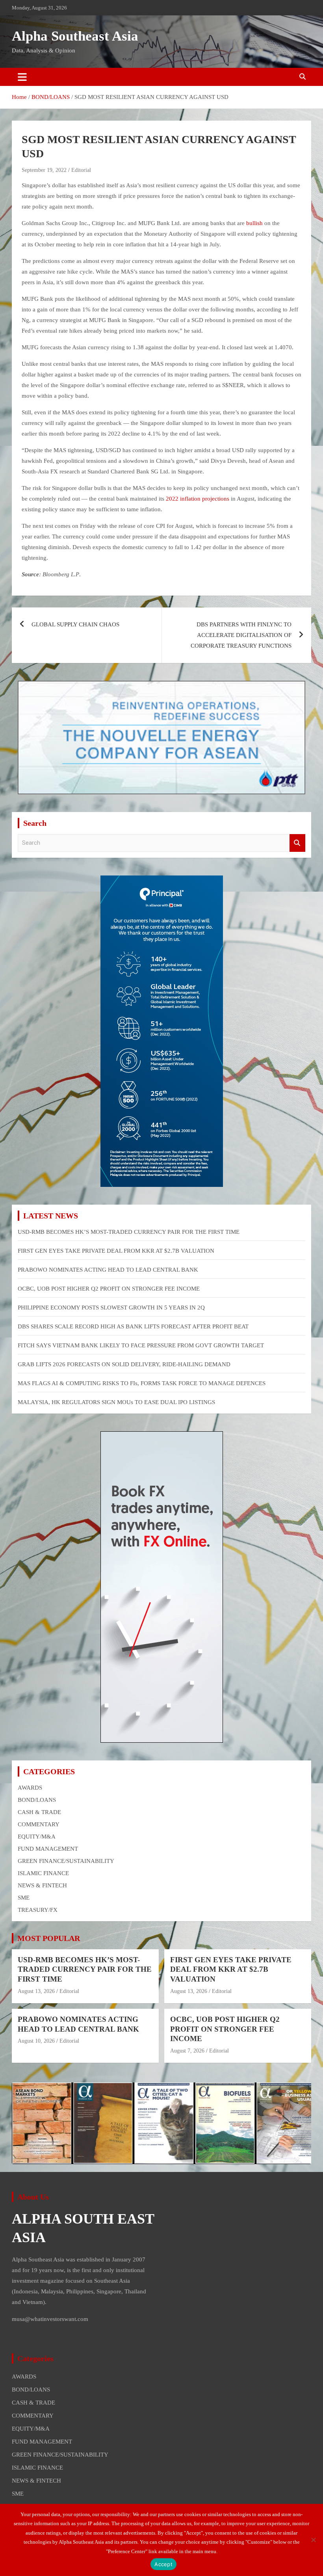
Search (297, 843)
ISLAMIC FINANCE (43, 1873)
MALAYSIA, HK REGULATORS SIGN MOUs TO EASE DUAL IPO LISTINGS (116, 1402)
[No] (313, 2540)
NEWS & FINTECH (42, 1885)
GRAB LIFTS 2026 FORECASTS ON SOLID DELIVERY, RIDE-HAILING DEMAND (124, 1364)
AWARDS (30, 1788)
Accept (163, 2564)
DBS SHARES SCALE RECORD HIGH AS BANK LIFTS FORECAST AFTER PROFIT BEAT (133, 1326)
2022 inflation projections (197, 499)
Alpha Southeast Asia (75, 36)
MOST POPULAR (49, 1938)
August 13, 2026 (36, 1991)
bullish (254, 223)
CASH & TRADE (39, 1812)
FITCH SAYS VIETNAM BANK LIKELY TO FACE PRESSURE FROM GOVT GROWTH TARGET (141, 1345)
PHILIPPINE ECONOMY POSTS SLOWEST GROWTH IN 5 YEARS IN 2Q (111, 1308)
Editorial (81, 170)
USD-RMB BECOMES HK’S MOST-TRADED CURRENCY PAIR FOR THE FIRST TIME (129, 1232)
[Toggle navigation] (22, 77)
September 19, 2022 (44, 170)
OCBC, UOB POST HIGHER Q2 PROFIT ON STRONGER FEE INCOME (109, 1289)
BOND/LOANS (37, 1800)
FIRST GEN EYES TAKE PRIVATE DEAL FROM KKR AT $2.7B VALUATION (116, 1251)
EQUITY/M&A (37, 1837)
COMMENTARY (39, 1824)
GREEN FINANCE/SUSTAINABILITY (66, 1861)
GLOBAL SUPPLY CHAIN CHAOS (76, 624)
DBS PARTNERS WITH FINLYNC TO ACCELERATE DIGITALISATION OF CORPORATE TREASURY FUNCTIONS (241, 635)
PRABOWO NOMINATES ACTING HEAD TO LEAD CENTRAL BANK (108, 1270)
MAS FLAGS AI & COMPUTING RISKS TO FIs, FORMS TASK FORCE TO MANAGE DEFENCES (142, 1383)
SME (24, 1898)
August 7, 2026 (187, 2051)
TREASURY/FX (38, 1910)
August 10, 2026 (36, 2041)
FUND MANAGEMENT (48, 1849)
